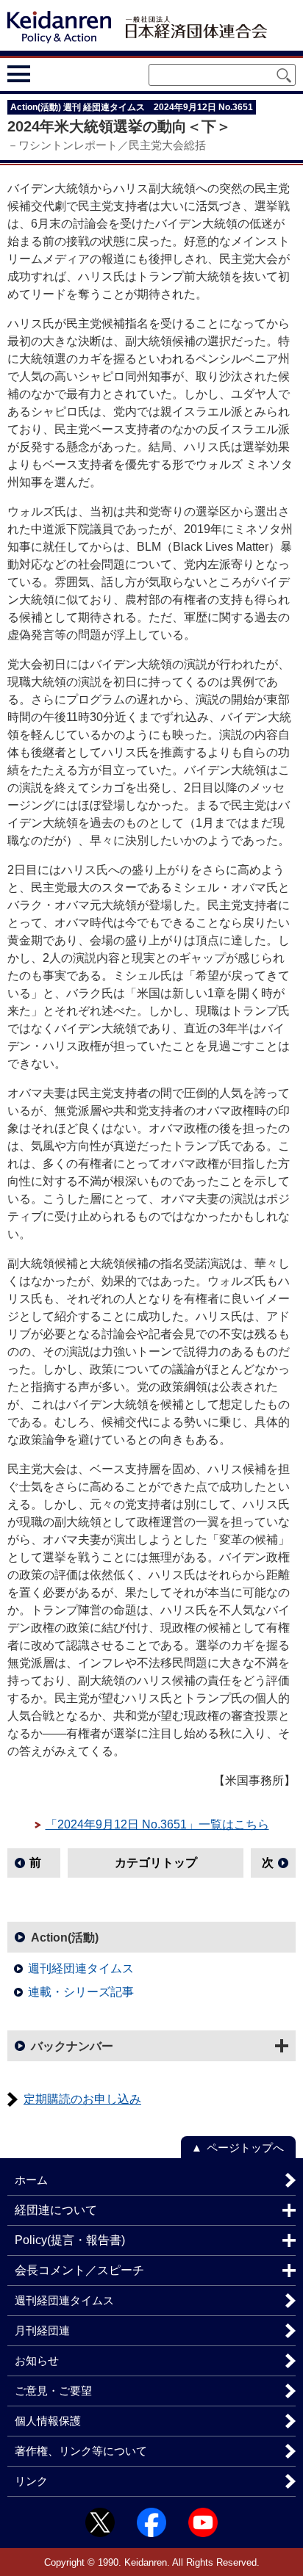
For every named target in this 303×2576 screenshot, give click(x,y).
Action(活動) (65, 1938)
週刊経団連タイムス (81, 1968)
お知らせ (37, 2360)
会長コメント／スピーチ (79, 2270)
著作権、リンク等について (81, 2451)
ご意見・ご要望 (53, 2391)
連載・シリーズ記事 (81, 1992)
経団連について (56, 2210)
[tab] (46, 73)
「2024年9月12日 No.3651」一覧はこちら (157, 1824)
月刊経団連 (42, 2330)
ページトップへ (245, 2148)
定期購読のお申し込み (82, 2099)
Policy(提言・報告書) (70, 2240)
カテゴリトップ (156, 1863)
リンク (31, 2481)
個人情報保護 (48, 2421)
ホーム (31, 2180)
